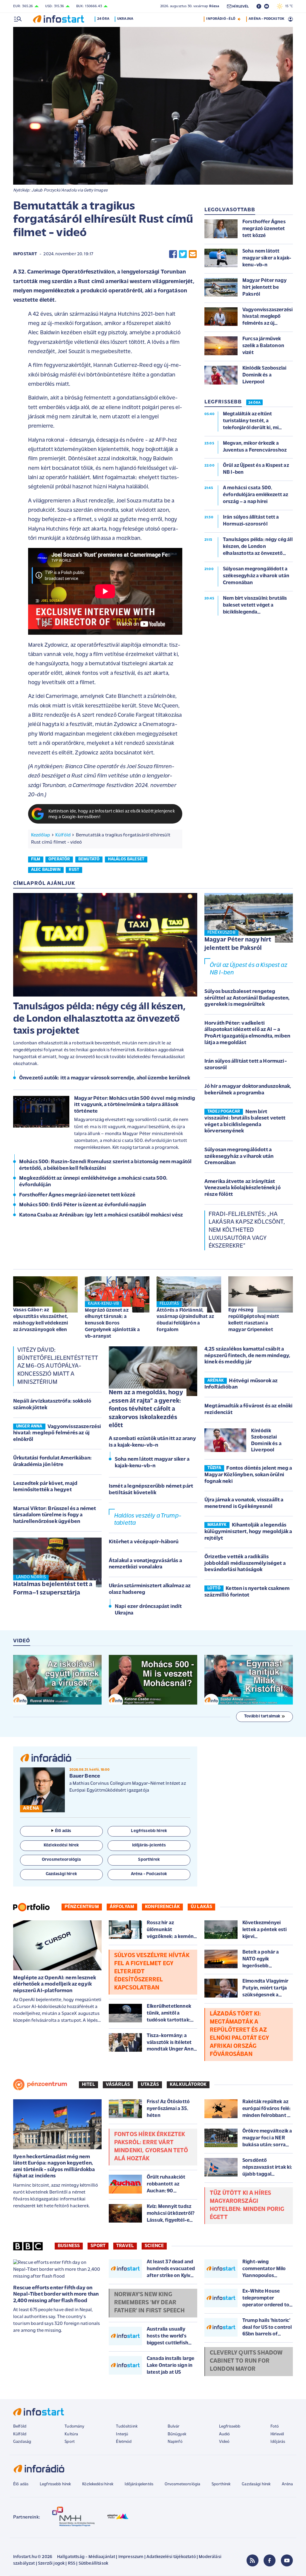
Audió (225, 2434)
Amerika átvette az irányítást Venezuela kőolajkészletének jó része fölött (242, 1188)
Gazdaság (22, 2442)
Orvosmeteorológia (183, 2484)
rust (74, 870)
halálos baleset (126, 859)
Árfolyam (122, 1907)
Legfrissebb (230, 2427)
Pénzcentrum (82, 1907)
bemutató (89, 859)
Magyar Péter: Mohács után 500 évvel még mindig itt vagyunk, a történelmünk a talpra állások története (135, 1105)
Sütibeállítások (93, 2564)
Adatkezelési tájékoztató (171, 2557)
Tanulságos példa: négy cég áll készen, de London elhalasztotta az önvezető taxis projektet (99, 1019)
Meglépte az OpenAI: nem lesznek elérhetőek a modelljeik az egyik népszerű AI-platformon (55, 1985)
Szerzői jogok (51, 2564)
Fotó (275, 2427)
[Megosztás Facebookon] (173, 254)
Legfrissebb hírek (55, 2484)
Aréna (287, 2484)
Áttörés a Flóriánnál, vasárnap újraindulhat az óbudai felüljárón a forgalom (185, 1320)
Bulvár (174, 2427)
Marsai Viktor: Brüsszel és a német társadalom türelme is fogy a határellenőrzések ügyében (55, 1515)
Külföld (63, 835)
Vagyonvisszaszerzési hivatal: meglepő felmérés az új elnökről (57, 1433)
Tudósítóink (127, 2427)
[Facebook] (270, 2560)
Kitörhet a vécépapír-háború (144, 1542)
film (36, 859)
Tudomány (74, 2427)
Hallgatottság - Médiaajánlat (86, 2557)
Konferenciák (162, 1907)
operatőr (59, 859)
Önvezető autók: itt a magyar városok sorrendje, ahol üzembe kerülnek (105, 1078)
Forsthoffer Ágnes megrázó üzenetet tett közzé (77, 1195)
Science (154, 2246)
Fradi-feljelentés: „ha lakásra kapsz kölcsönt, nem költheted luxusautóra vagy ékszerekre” (247, 1230)
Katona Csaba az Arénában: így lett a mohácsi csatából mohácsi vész (101, 1215)
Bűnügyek (177, 2434)
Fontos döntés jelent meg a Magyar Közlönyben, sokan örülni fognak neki (248, 1475)
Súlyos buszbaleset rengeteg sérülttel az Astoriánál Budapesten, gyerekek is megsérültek (247, 998)
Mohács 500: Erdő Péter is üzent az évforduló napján (82, 1205)
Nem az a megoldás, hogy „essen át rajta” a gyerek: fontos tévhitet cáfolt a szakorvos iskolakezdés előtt (146, 1409)
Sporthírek (221, 2484)
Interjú (122, 2434)
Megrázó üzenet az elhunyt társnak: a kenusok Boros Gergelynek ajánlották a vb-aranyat (112, 1323)
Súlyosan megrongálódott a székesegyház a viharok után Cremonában (239, 1156)
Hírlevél (277, 2434)
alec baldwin (46, 870)
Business (69, 2246)
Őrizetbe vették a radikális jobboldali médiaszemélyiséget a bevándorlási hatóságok (245, 1563)
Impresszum (131, 2557)
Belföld (20, 2427)
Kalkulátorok (188, 2085)
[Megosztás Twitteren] (183, 254)
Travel (125, 2246)
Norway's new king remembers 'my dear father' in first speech (149, 2303)
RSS (72, 2564)
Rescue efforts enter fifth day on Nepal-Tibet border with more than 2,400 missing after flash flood (56, 2295)
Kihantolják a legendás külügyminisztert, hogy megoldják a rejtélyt (248, 1532)
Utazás (150, 2085)
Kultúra (71, 2434)
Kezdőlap (40, 835)
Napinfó (175, 2442)
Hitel (88, 2085)
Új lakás (201, 1907)
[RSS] (253, 2560)
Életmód (124, 2442)
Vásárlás (118, 2085)
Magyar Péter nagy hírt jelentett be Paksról (238, 944)
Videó (224, 2442)
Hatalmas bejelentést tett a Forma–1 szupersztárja (53, 1589)
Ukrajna (125, 19)
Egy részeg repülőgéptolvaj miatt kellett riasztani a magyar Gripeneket (254, 1320)
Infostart (25, 254)
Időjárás (278, 2442)
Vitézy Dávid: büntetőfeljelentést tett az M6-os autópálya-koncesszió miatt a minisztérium (58, 1366)
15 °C (288, 6)
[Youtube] (287, 2560)
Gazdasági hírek (256, 2484)
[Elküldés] (193, 254)
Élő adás (63, 1831)
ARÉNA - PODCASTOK (266, 19)
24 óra (103, 19)
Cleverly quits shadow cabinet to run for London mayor (246, 2361)
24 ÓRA (254, 403)
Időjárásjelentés (139, 2484)
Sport (98, 2246)
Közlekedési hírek (98, 2484)
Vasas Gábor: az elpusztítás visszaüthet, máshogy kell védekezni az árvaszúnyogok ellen (41, 1320)
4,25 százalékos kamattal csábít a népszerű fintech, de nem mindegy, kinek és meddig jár (247, 1356)
